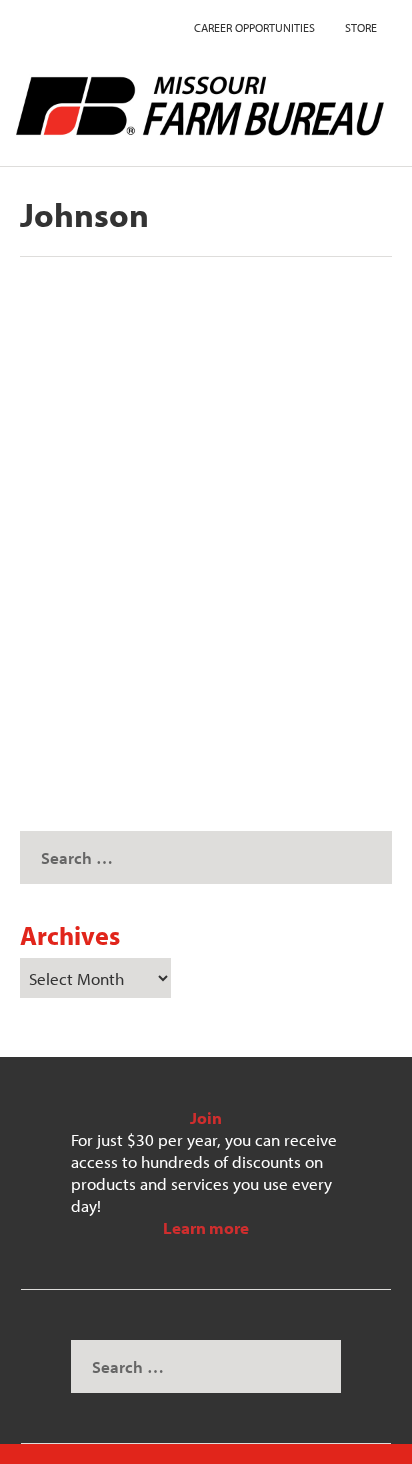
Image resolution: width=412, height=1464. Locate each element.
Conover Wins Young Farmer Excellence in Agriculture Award (173, 538)
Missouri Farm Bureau (125, 581)
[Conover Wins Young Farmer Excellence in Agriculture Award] (202, 385)
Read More (99, 701)
